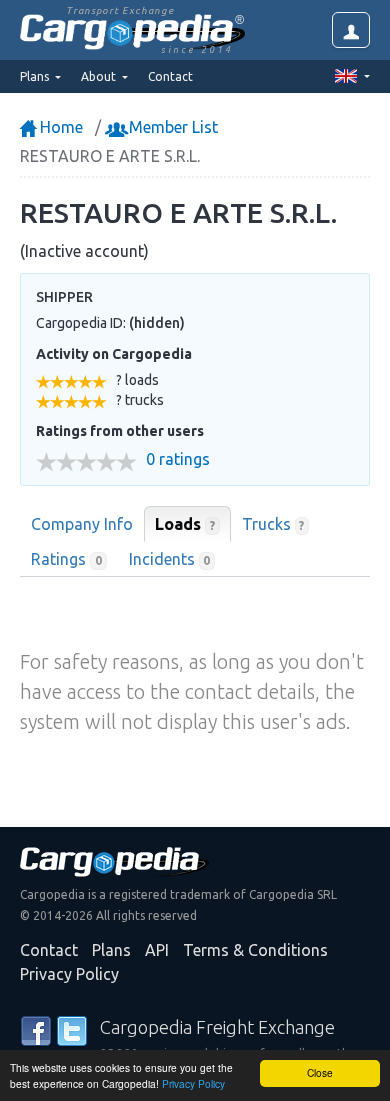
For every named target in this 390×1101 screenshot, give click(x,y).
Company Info (82, 524)
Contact (170, 76)
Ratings (66, 559)
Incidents (170, 559)
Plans (111, 950)
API (157, 950)
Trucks (273, 524)
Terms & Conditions (255, 950)
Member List (171, 127)
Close (320, 1072)
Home (59, 127)
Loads (185, 524)
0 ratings (178, 459)
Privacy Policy (193, 1083)
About (100, 76)
